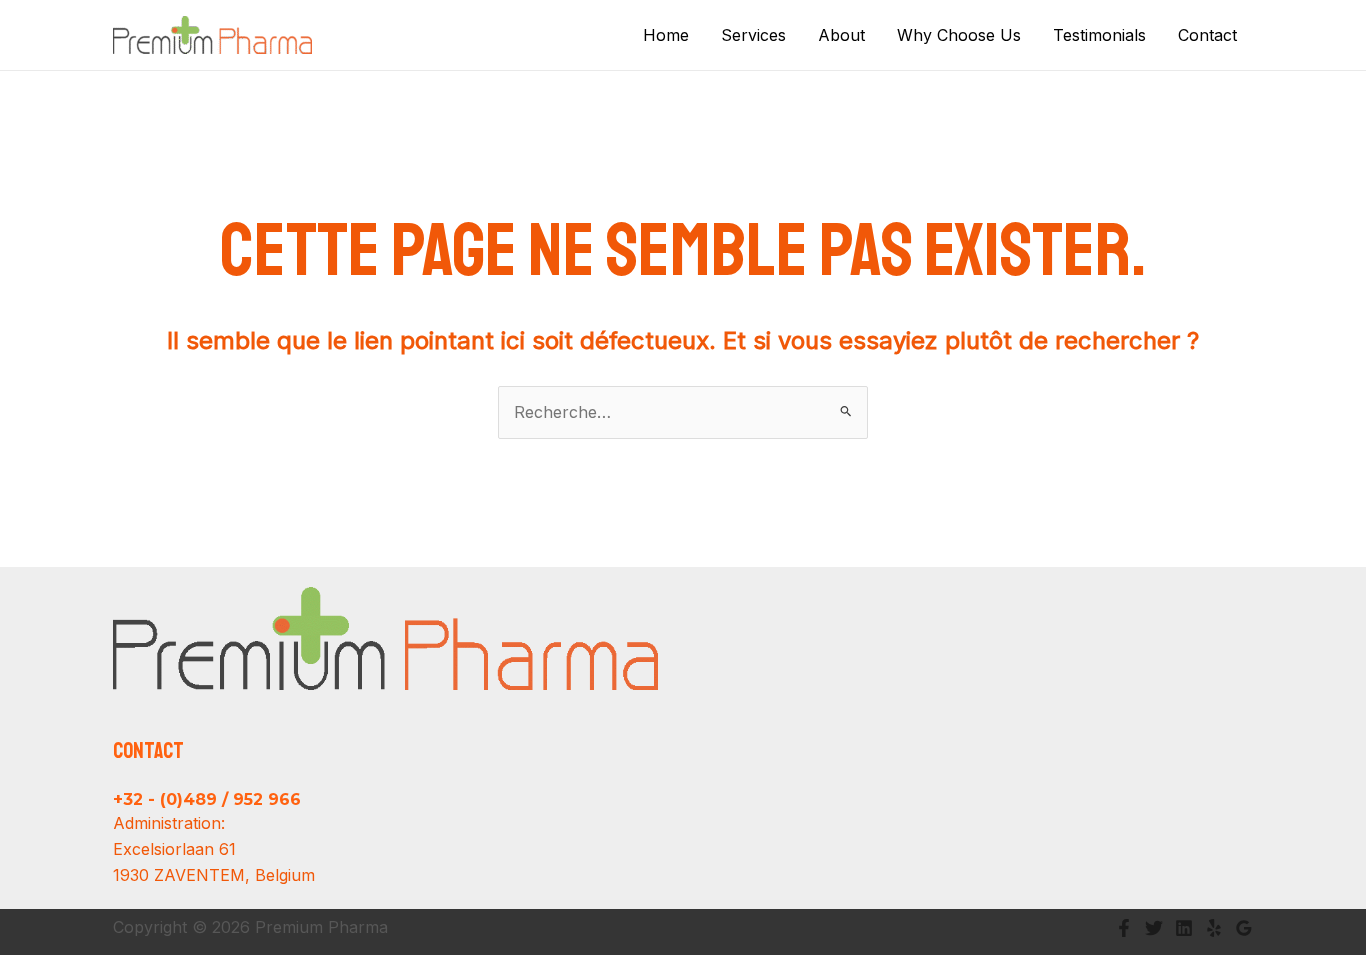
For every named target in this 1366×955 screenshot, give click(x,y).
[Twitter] (1154, 928)
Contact (1207, 35)
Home (666, 35)
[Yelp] (1214, 928)
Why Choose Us (959, 35)
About (841, 35)
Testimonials (1099, 35)
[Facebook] (1124, 928)
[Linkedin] (1184, 928)
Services (753, 35)
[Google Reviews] (1244, 928)
